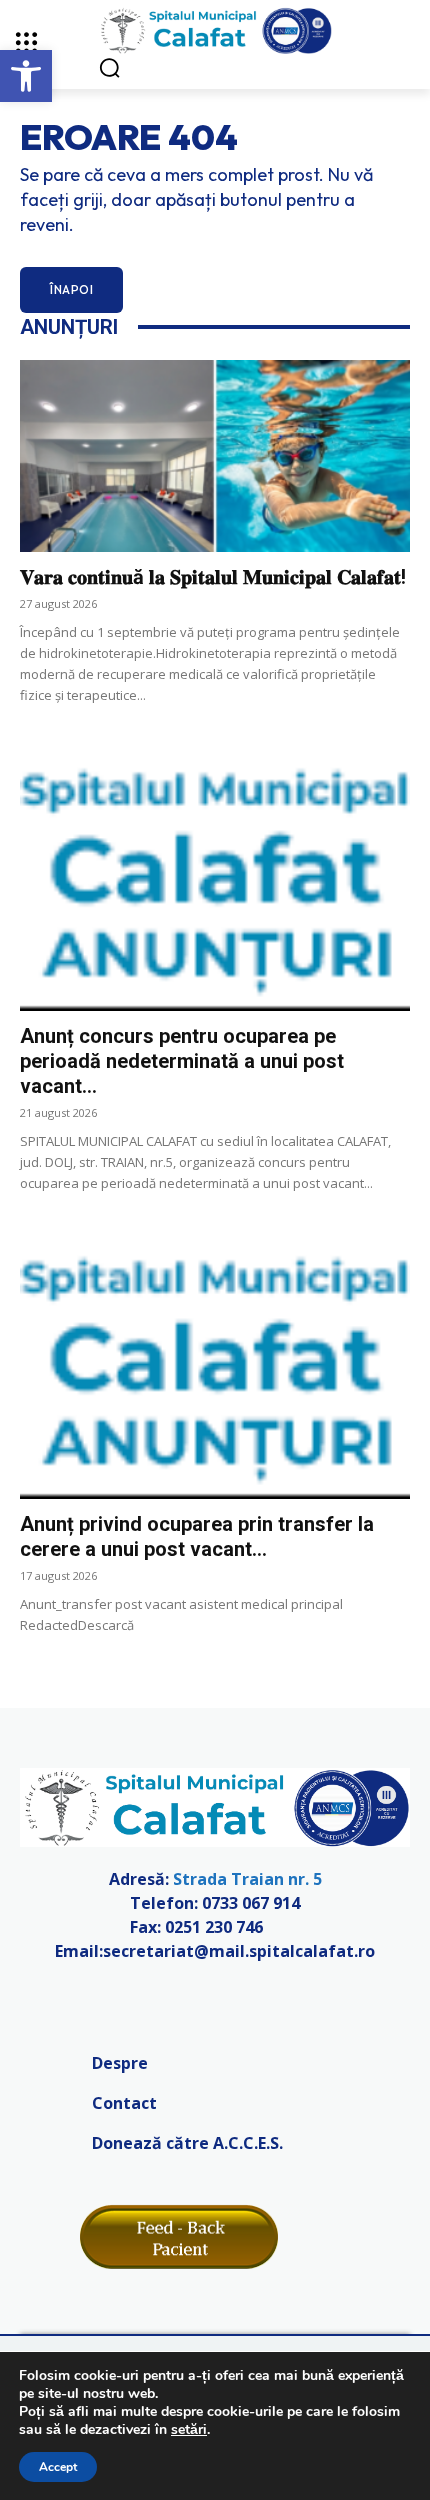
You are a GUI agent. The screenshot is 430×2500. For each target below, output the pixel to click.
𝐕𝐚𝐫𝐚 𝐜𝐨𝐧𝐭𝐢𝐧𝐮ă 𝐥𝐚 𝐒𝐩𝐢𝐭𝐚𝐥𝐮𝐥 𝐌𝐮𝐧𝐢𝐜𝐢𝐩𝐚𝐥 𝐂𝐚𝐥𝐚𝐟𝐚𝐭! (213, 577)
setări (189, 2430)
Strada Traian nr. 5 (247, 1879)
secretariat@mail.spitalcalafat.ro (239, 1951)
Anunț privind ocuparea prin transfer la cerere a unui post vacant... (197, 1536)
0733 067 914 (251, 1903)
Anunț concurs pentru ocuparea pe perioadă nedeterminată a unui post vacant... (182, 1061)
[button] (26, 76)
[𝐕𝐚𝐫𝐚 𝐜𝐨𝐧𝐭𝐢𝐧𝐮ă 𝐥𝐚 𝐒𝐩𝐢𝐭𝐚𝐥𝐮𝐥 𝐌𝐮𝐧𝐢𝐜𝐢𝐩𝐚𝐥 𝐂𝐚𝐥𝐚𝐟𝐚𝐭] (215, 456)
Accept (58, 2467)
